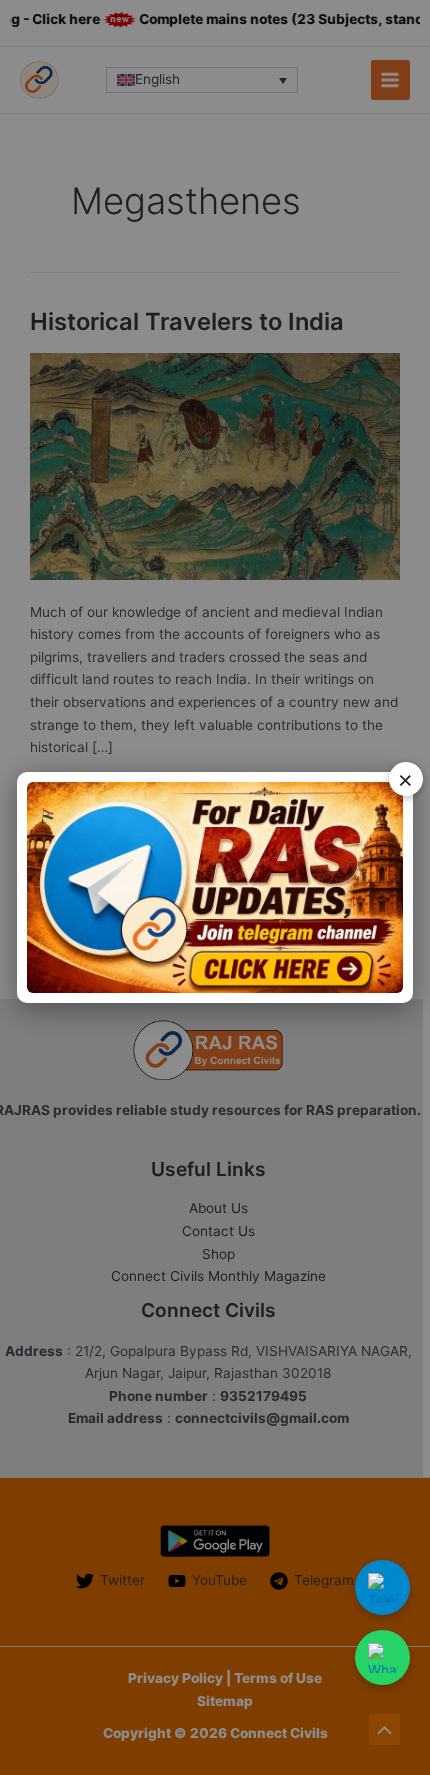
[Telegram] (382, 1587)
